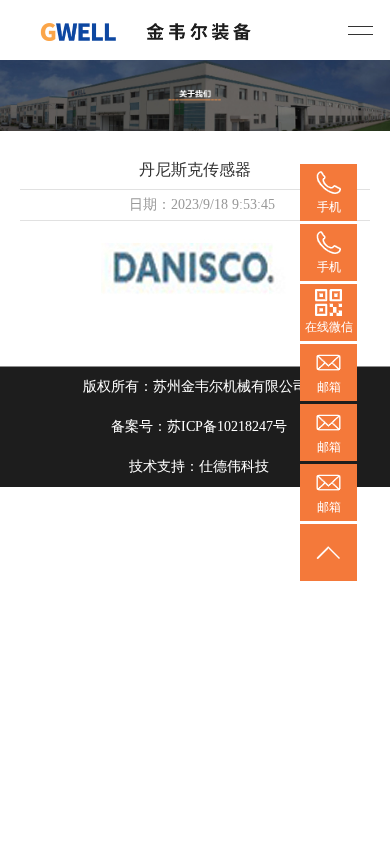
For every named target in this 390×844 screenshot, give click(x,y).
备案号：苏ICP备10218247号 (199, 426)
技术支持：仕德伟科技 (199, 466)
